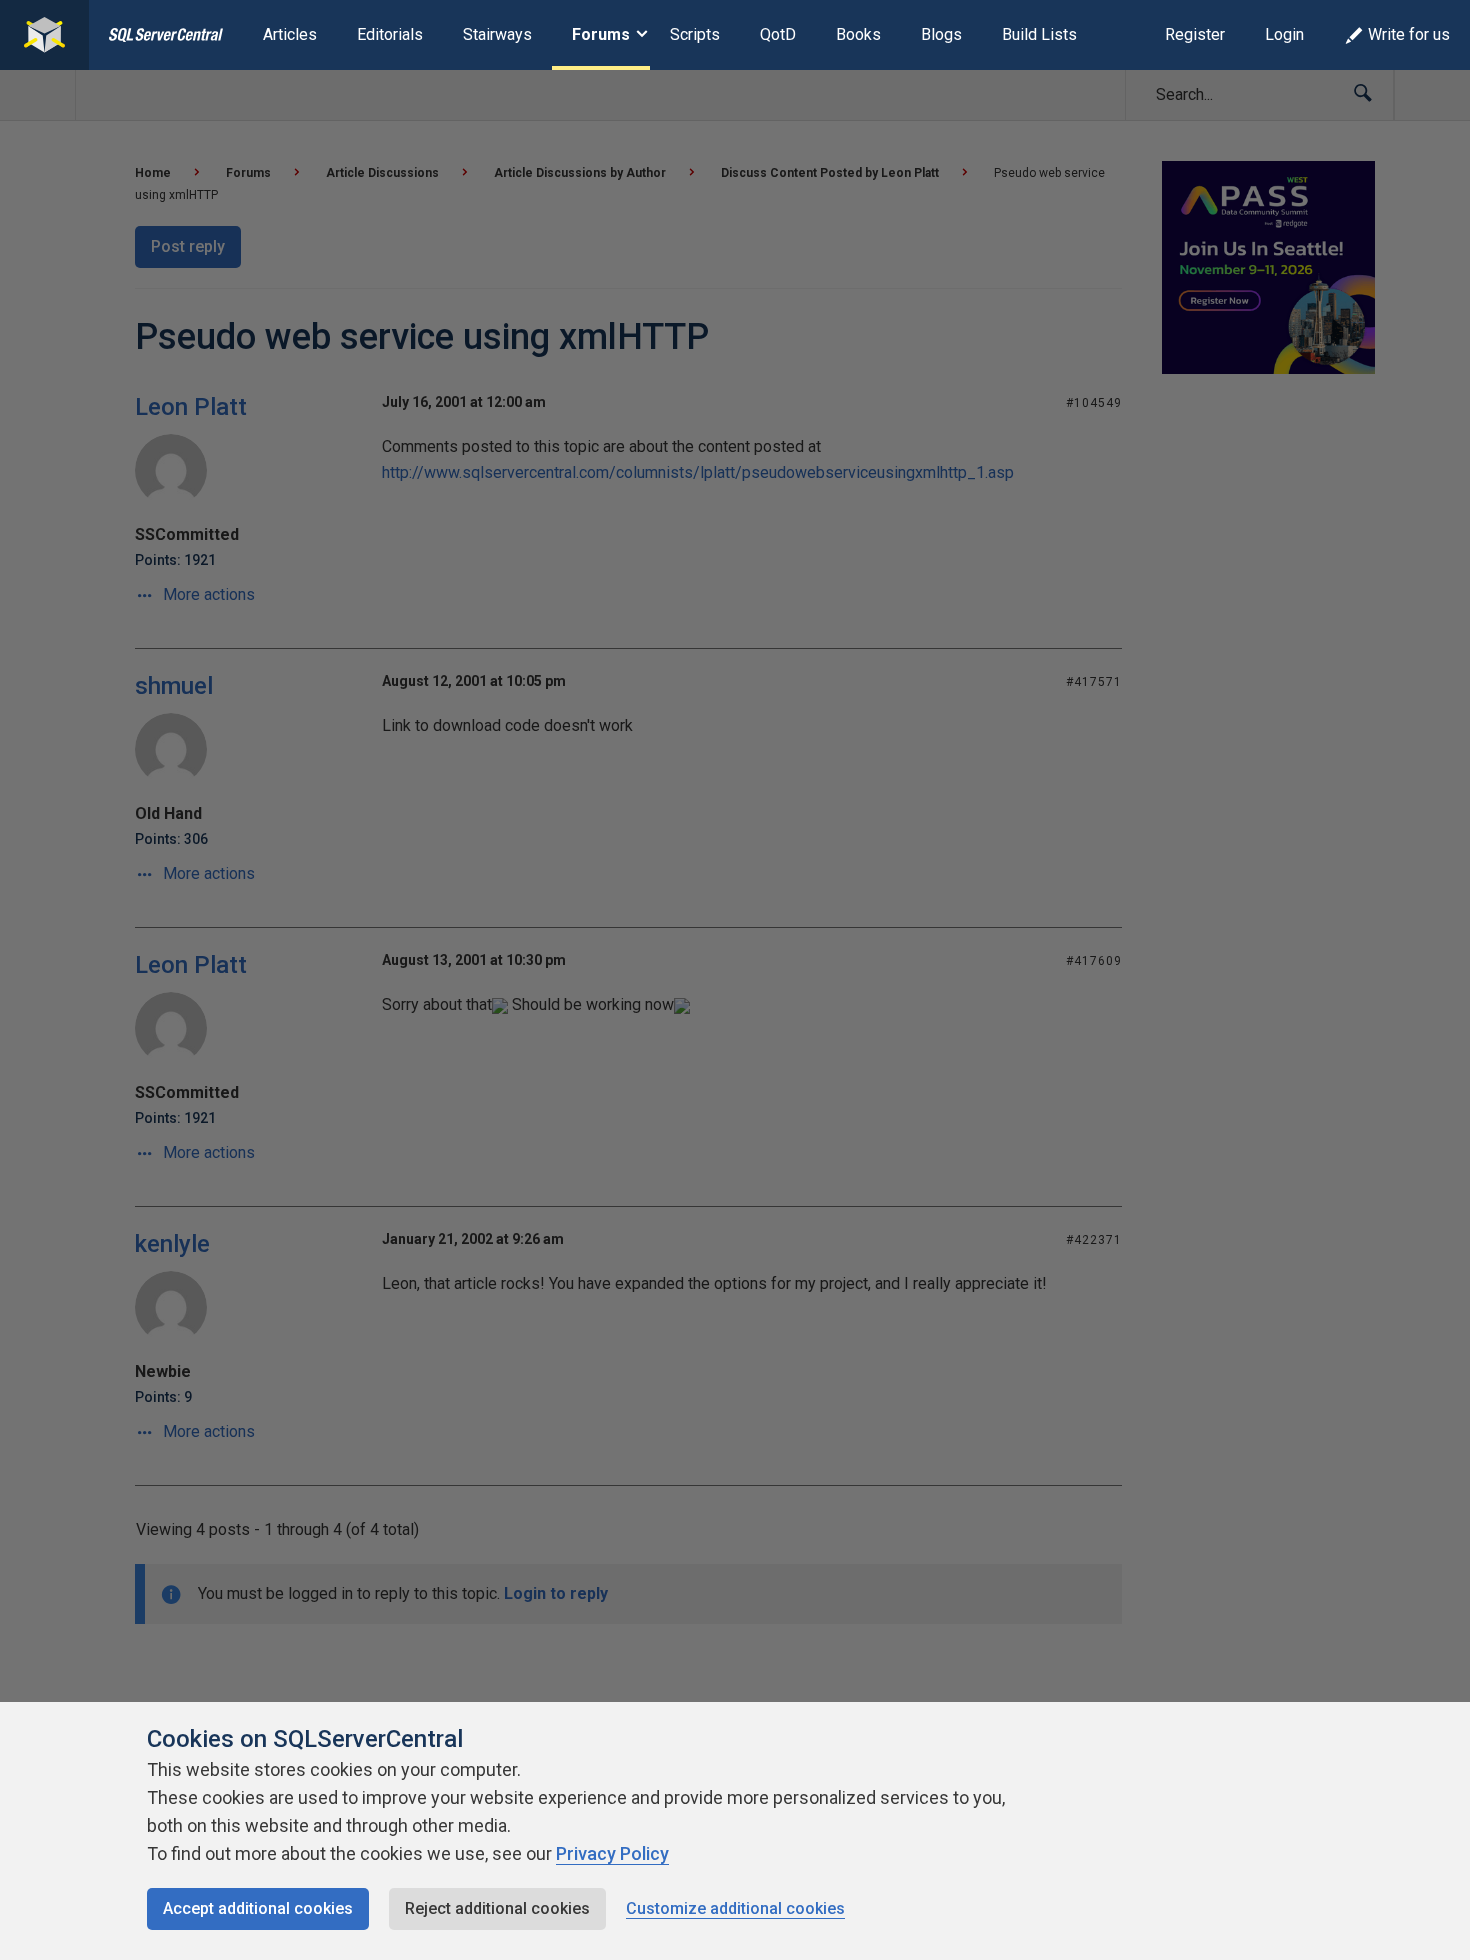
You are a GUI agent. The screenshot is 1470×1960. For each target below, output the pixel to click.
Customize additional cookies (735, 1908)
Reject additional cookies (497, 1908)
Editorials (390, 34)
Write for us (1409, 34)
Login (1284, 34)
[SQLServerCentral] (44, 35)
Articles (290, 34)
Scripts (695, 34)
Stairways (497, 34)
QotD (778, 34)
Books (858, 34)
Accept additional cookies (258, 1908)
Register (1195, 34)
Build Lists (1039, 34)
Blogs (941, 34)
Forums (601, 34)
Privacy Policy (612, 1853)
